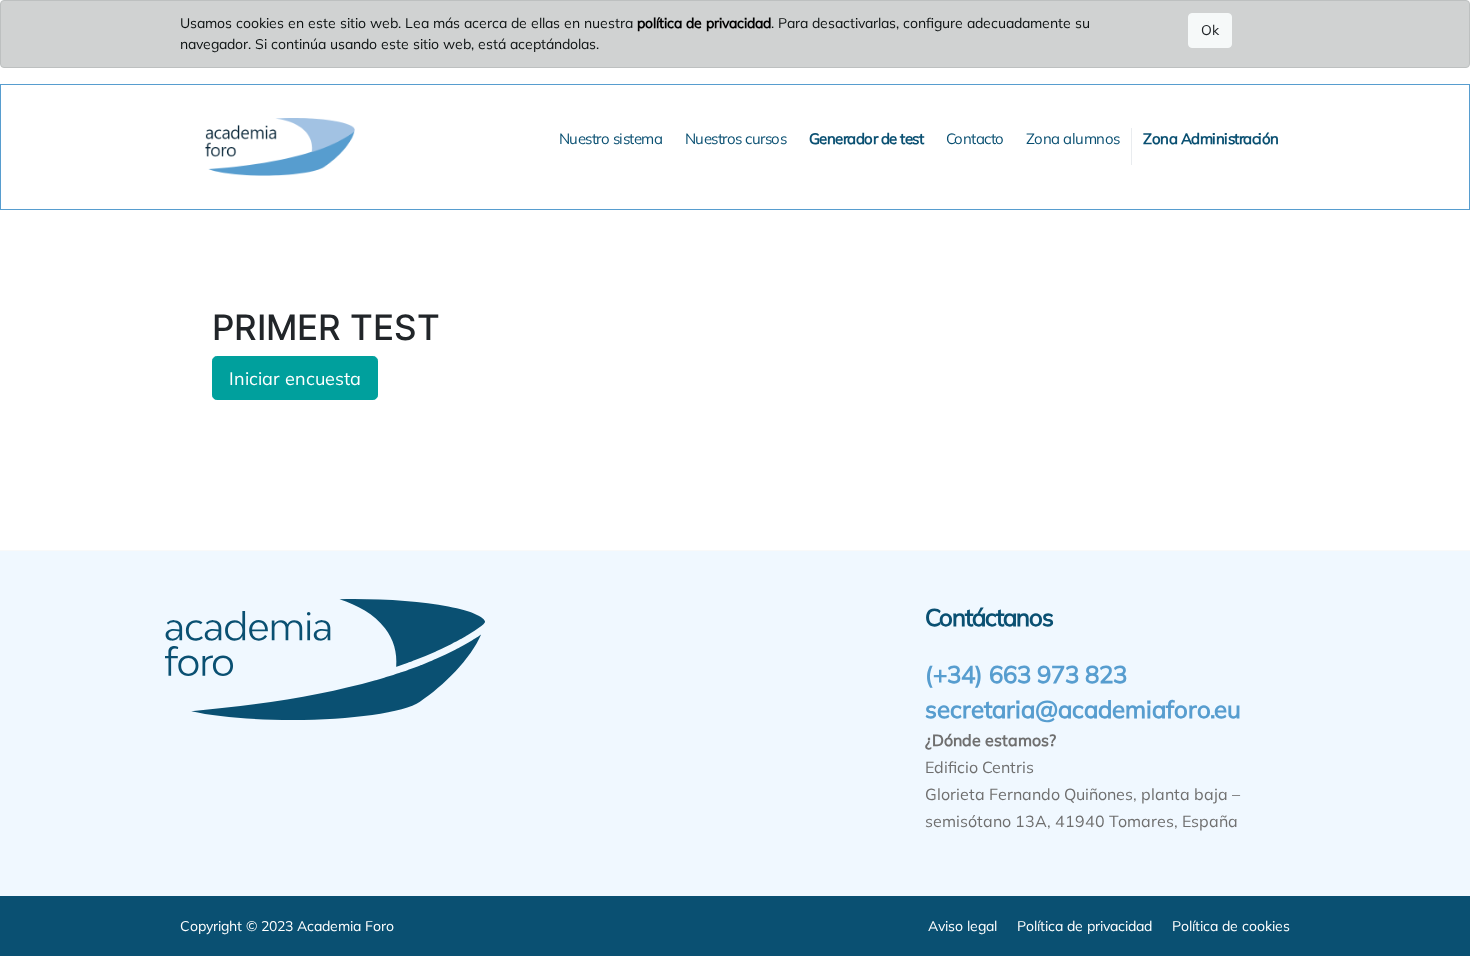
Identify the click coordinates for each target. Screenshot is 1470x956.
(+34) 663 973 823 (1026, 674)
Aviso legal (962, 926)
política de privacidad (704, 23)
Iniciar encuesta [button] (295, 378)
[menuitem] (611, 139)
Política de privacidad (1084, 926)
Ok (1210, 30)
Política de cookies (1231, 926)
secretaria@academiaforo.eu (1083, 709)
